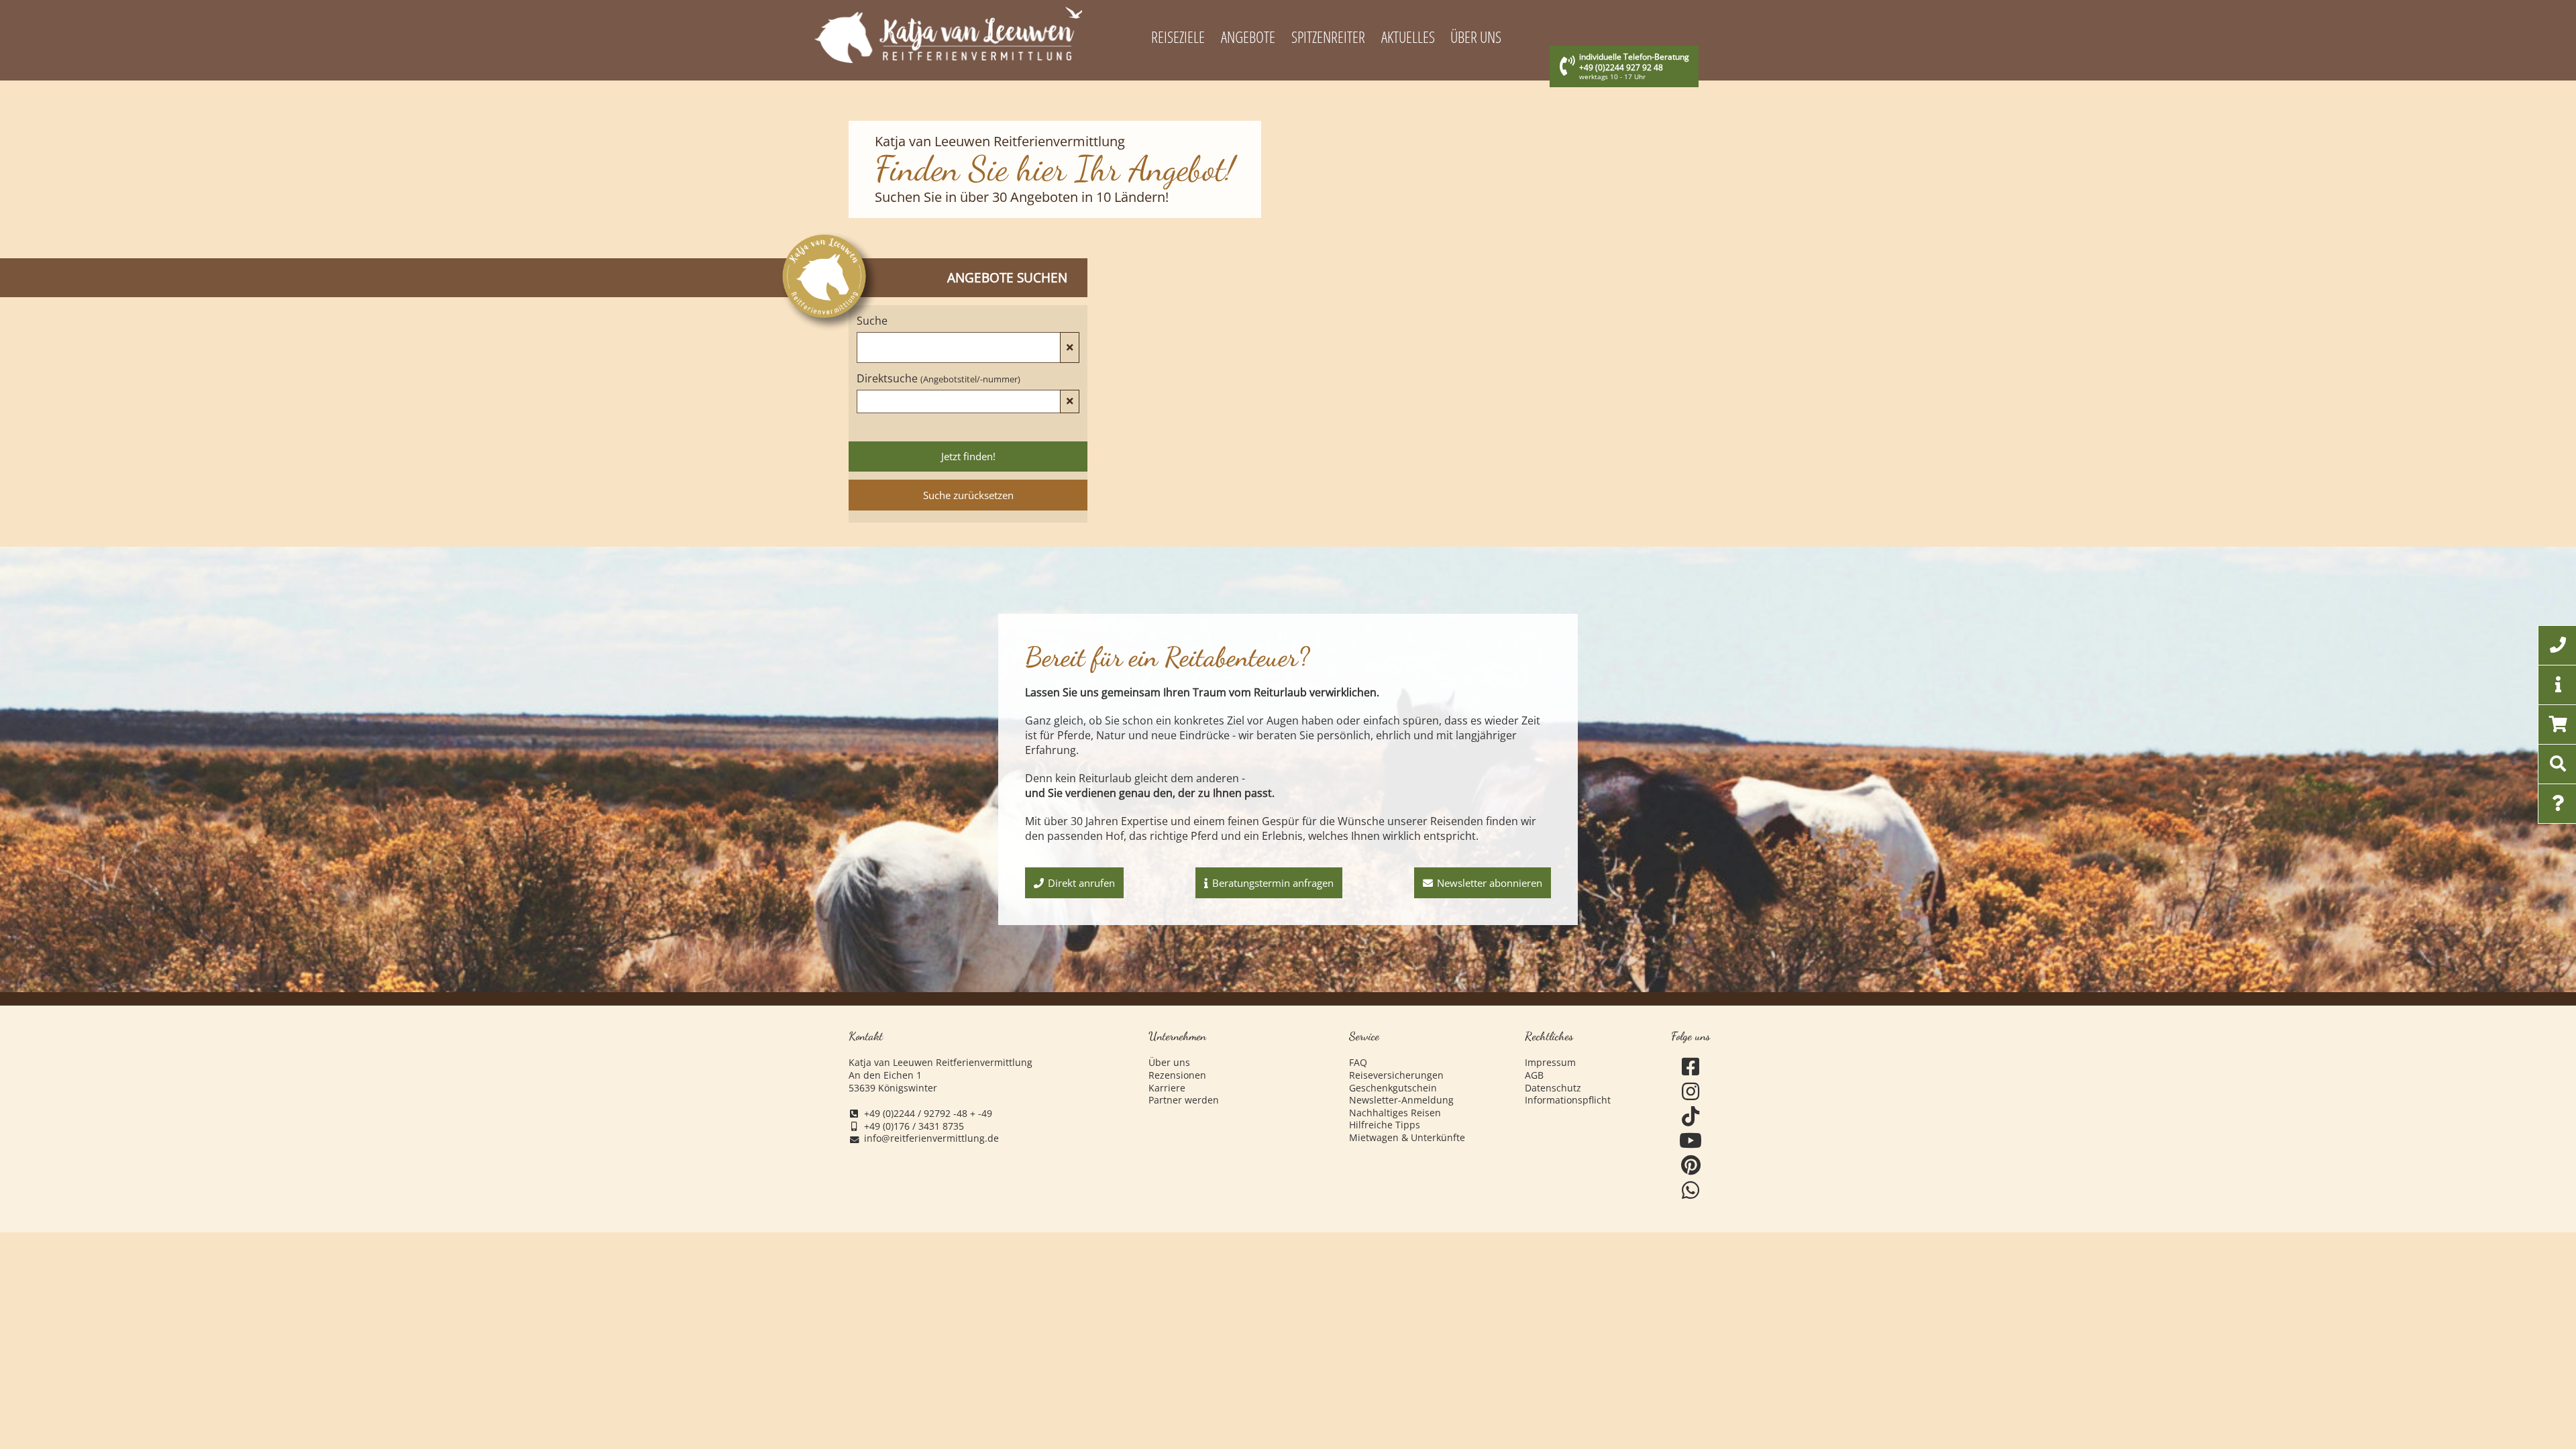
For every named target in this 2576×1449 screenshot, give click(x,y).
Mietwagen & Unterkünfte (1407, 1138)
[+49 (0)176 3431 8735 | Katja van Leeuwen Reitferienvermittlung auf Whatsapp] (1691, 1190)
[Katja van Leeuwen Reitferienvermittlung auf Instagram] (1691, 1092)
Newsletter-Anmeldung (1401, 1100)
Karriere (1167, 1088)
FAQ (1358, 1063)
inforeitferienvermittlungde (931, 1139)
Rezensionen (1177, 1075)
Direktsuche (938, 378)
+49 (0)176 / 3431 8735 (914, 1126)
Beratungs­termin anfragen (1273, 883)
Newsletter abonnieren (1490, 883)
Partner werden (1184, 1100)
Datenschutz (1553, 1088)
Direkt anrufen (1081, 883)
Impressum (1550, 1063)
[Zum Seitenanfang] (2492, 1387)
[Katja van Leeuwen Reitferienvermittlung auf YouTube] (1691, 1141)
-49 (985, 1114)
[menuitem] (1178, 38)
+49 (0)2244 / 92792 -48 (916, 1114)
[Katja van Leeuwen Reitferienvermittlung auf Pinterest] (1691, 1166)
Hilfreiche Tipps (1385, 1125)
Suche (872, 321)
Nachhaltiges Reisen (1395, 1113)
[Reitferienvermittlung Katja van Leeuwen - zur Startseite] (949, 35)
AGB (1534, 1075)
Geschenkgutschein (1393, 1088)
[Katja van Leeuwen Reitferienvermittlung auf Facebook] (1691, 1067)
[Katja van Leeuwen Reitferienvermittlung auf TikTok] (1691, 1117)
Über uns (1169, 1063)
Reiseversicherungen (1396, 1075)
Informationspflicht (1568, 1100)
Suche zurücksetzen (968, 495)
